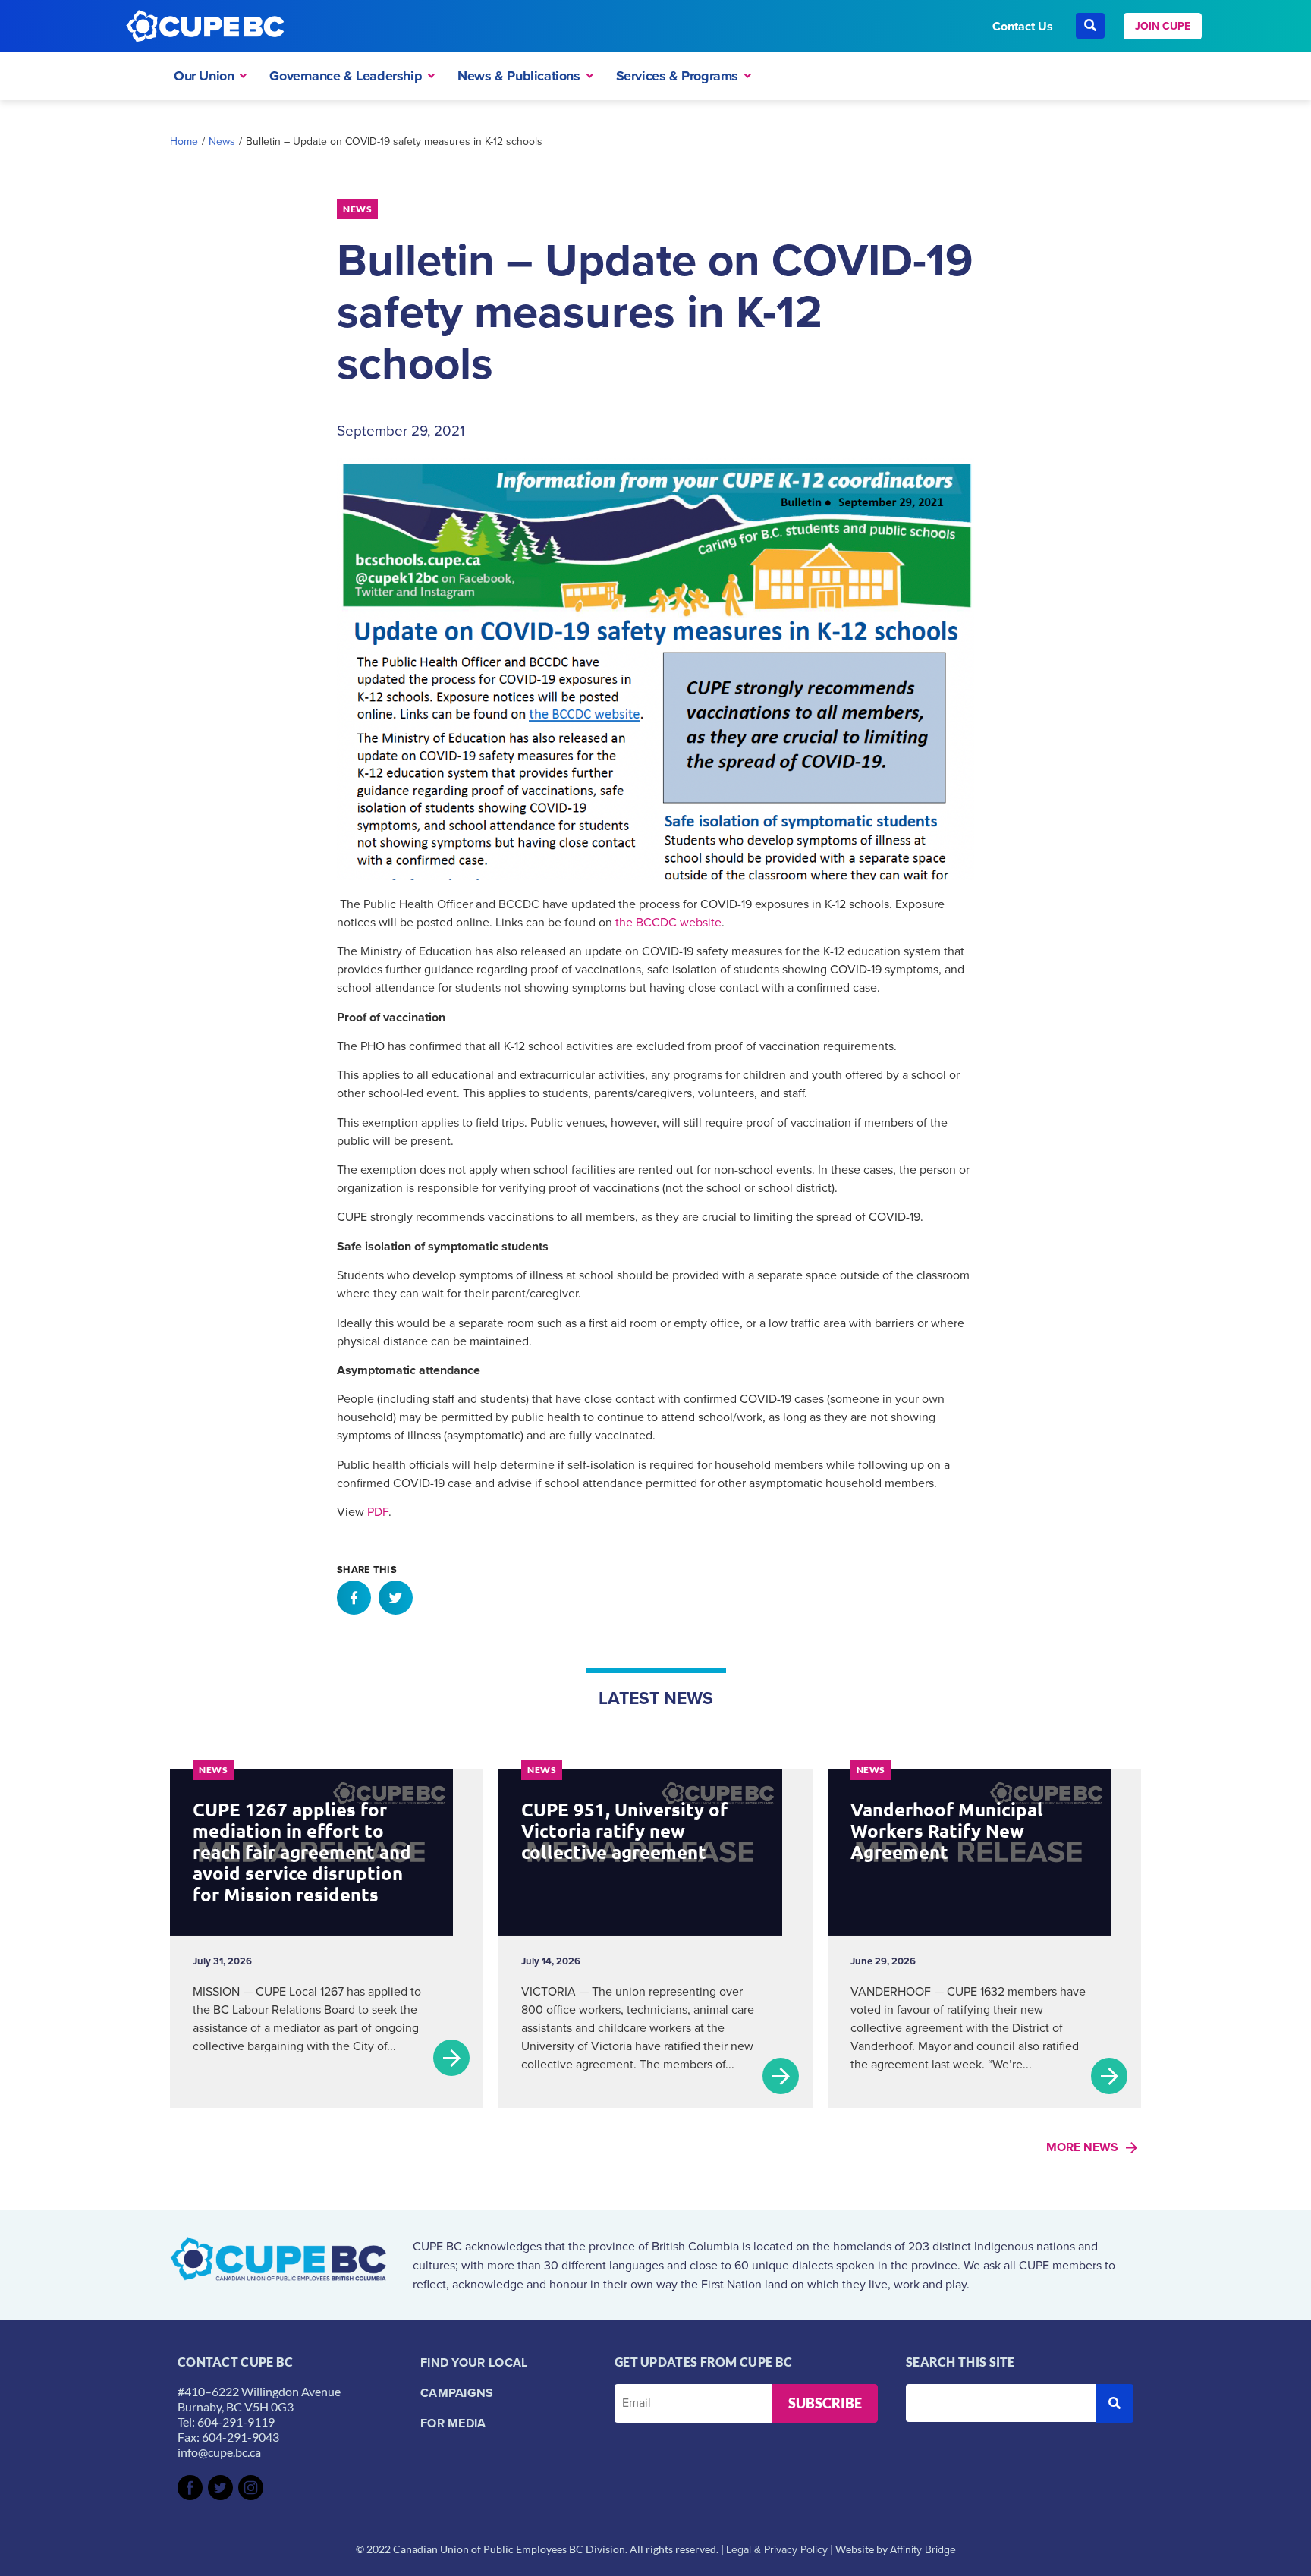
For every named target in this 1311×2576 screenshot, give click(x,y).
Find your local (474, 2362)
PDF (378, 1512)
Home (184, 142)
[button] (354, 1598)
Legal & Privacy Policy (777, 2550)
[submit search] (1115, 2403)
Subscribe (825, 2403)
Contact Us (1023, 26)
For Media (453, 2423)
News (222, 142)
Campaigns (457, 2393)
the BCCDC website (668, 922)
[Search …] (1090, 26)
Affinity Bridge (923, 2550)
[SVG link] (190, 2488)
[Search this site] (1001, 2403)
